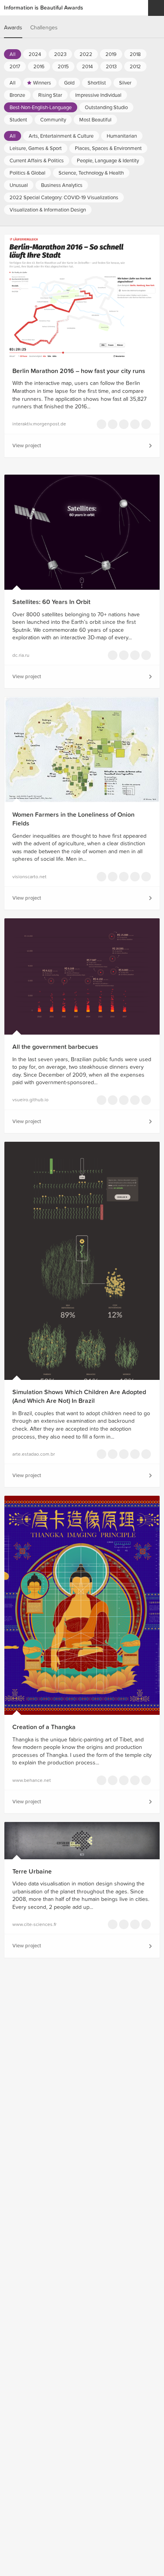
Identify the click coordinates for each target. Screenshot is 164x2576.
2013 (111, 67)
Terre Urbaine (32, 1872)
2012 (135, 67)
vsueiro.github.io (30, 1100)
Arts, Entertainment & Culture (61, 136)
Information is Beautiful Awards (44, 8)
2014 (87, 67)
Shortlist (97, 83)
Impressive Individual (98, 95)
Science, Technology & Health (91, 173)
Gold (69, 83)
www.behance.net (32, 1780)
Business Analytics (62, 185)
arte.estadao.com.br (34, 1454)
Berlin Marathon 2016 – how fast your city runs (79, 371)
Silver (125, 83)
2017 (15, 67)
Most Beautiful (95, 120)
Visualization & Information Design (48, 210)
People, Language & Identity (108, 161)
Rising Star (50, 95)
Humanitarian (122, 136)
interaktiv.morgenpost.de (39, 424)
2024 (35, 54)
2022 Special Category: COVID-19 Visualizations (64, 198)
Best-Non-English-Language (41, 108)
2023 (60, 54)
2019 (111, 54)
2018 (135, 54)
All (13, 54)
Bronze (17, 95)
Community (53, 120)
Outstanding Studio (106, 108)
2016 (39, 67)
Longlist (102, 424)
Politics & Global (27, 173)
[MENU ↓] (156, 8)
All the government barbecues (55, 1047)
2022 (86, 54)
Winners (42, 83)
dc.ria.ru (21, 655)
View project (27, 446)
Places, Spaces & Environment (108, 148)
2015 (63, 67)
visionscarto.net (29, 877)
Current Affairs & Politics (37, 161)
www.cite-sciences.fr (34, 1924)
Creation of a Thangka (44, 1727)
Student (18, 120)
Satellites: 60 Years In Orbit (51, 602)
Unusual (19, 185)
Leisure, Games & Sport (36, 148)
